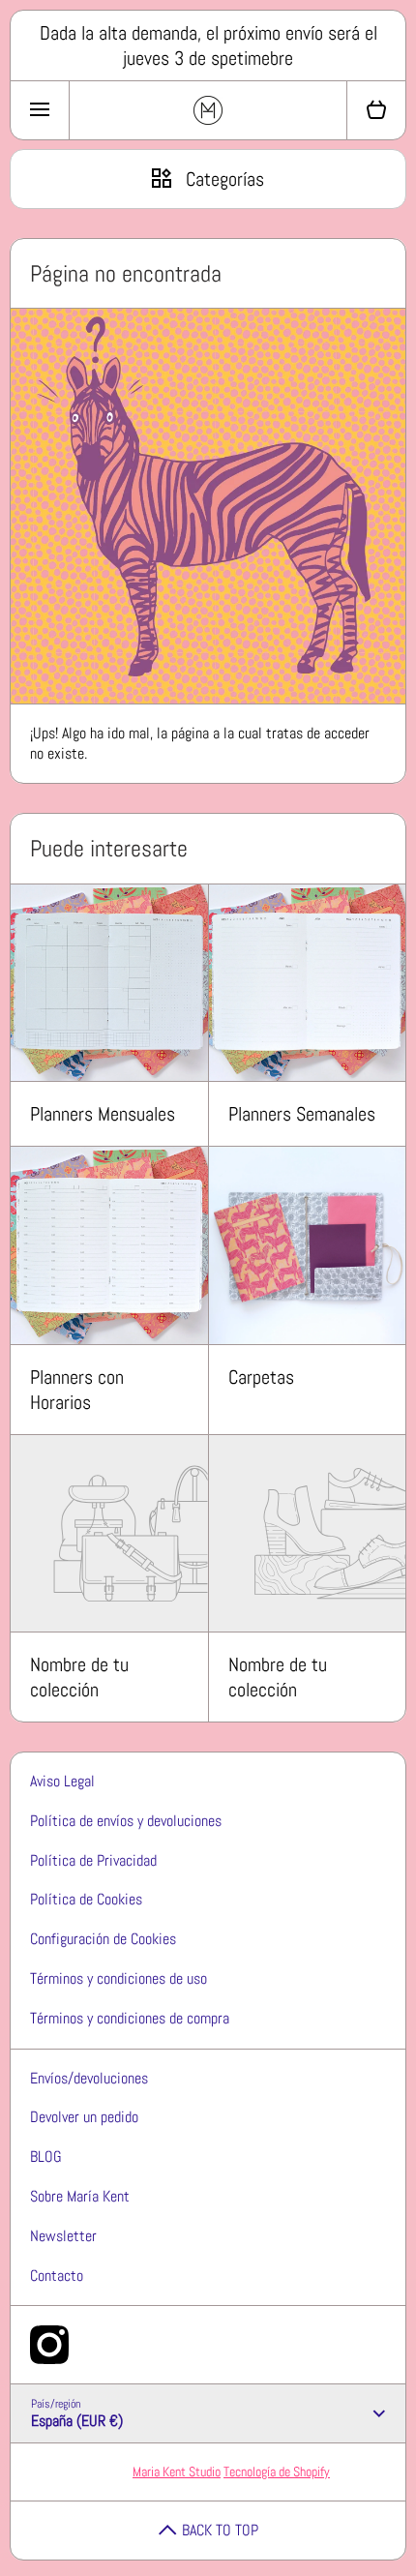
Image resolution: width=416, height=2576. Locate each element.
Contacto (57, 2276)
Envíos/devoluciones (89, 2078)
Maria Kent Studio (177, 2471)
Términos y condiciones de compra (130, 2018)
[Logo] (208, 110)
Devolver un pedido (84, 2117)
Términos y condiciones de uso (119, 1978)
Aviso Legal (62, 1781)
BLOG (46, 2157)
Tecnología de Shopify (277, 2471)
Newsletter (63, 2236)
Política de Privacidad (93, 1860)
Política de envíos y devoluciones (126, 1821)
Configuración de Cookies (103, 1939)
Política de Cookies (86, 1899)
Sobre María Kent (80, 2196)
